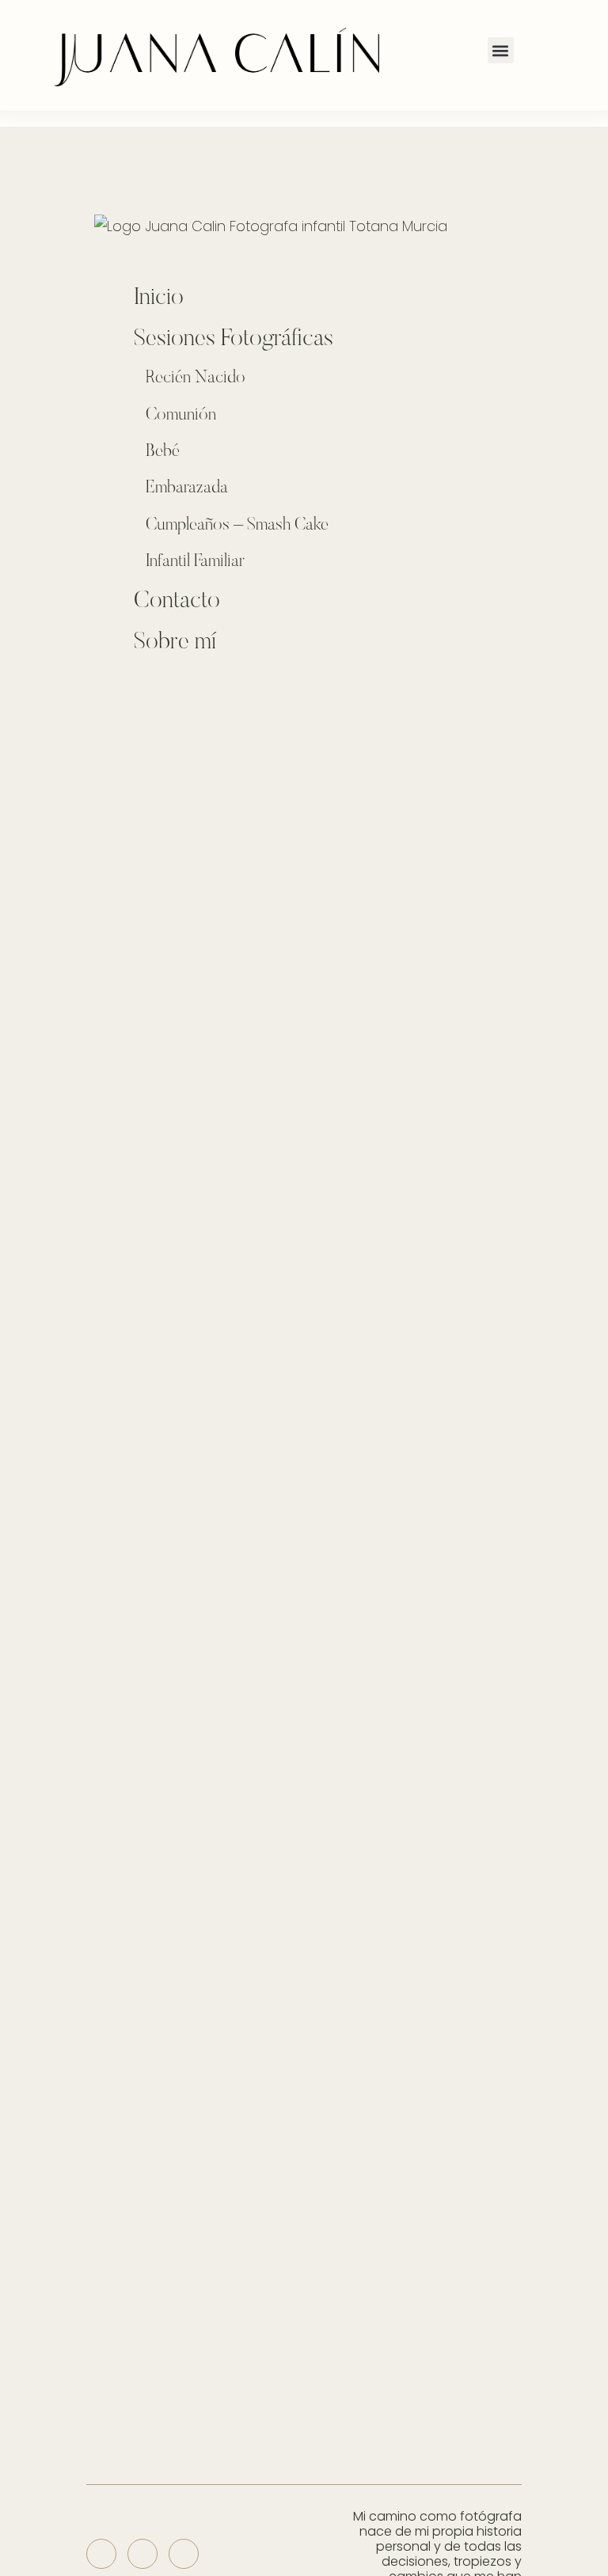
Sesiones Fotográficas (234, 340)
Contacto (177, 602)
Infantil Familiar (195, 562)
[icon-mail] (184, 2554)
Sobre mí (175, 643)
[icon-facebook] (142, 2554)
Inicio (159, 298)
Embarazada (187, 488)
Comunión (181, 416)
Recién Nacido (196, 378)
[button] (501, 50)
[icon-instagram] (101, 2554)
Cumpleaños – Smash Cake (237, 526)
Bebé (163, 452)
